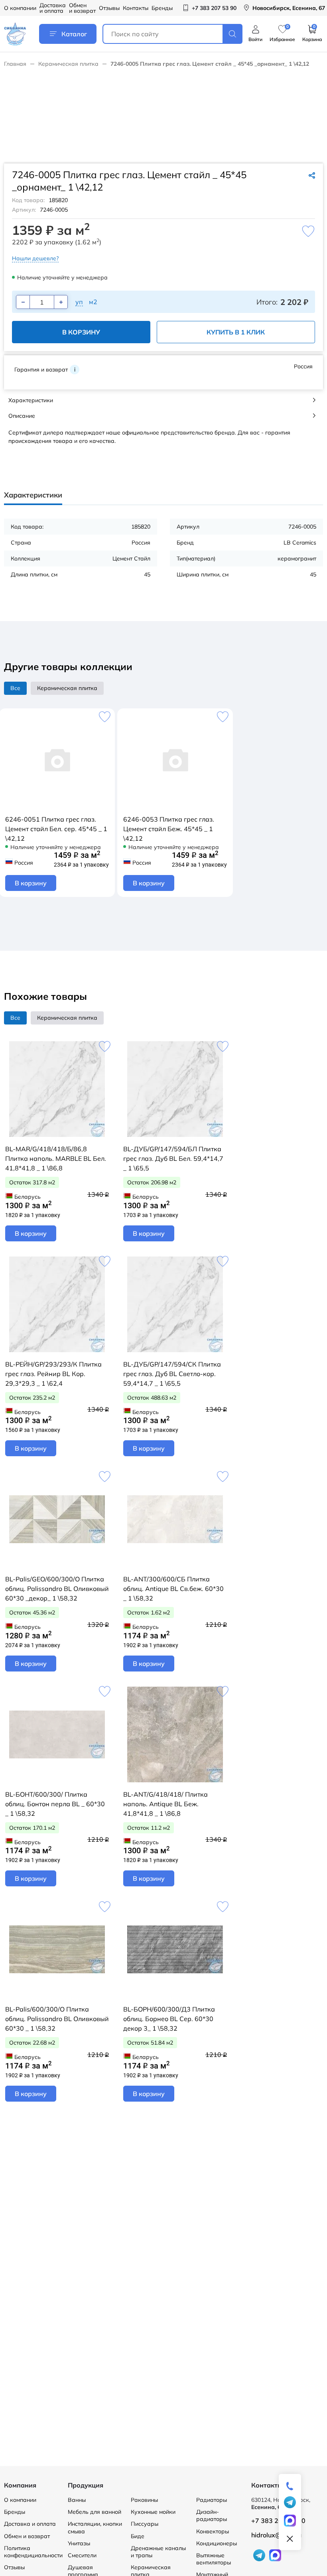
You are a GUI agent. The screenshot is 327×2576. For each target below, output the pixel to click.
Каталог (74, 34)
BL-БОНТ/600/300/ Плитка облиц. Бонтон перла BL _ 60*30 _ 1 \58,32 (55, 1804)
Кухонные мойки (153, 2512)
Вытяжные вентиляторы (214, 2559)
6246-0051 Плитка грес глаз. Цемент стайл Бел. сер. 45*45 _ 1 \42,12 (56, 829)
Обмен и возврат (82, 8)
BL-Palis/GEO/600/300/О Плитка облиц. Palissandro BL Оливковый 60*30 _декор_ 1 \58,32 (57, 1589)
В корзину (81, 332)
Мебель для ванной (95, 2512)
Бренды (162, 8)
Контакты (136, 8)
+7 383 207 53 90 (278, 2521)
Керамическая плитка (68, 64)
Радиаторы (212, 2500)
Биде (138, 2536)
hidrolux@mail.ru (276, 2535)
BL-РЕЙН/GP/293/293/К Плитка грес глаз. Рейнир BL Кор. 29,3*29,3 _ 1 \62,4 (53, 1374)
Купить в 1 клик (236, 332)
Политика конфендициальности (33, 2552)
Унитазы (79, 2543)
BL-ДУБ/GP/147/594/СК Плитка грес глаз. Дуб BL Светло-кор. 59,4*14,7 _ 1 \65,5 (172, 1374)
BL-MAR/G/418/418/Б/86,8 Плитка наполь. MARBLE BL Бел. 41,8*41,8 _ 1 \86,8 (56, 1158)
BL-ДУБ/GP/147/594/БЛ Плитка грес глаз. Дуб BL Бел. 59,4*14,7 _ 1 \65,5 (173, 1158)
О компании (20, 8)
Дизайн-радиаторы (212, 2515)
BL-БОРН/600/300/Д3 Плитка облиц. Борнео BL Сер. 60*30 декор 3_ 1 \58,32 (169, 2019)
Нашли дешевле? (35, 258)
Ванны (77, 2500)
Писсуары (145, 2524)
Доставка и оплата (53, 8)
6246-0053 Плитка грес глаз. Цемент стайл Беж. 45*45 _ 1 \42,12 (169, 829)
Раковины (144, 2500)
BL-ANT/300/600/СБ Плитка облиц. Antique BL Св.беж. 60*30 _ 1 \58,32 (173, 1589)
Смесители (82, 2555)
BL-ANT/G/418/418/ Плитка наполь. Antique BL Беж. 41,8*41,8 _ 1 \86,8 (165, 1804)
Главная (15, 64)
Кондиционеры (217, 2543)
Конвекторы (213, 2531)
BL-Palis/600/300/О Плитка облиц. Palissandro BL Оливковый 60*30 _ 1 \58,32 (57, 2019)
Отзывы (109, 8)
